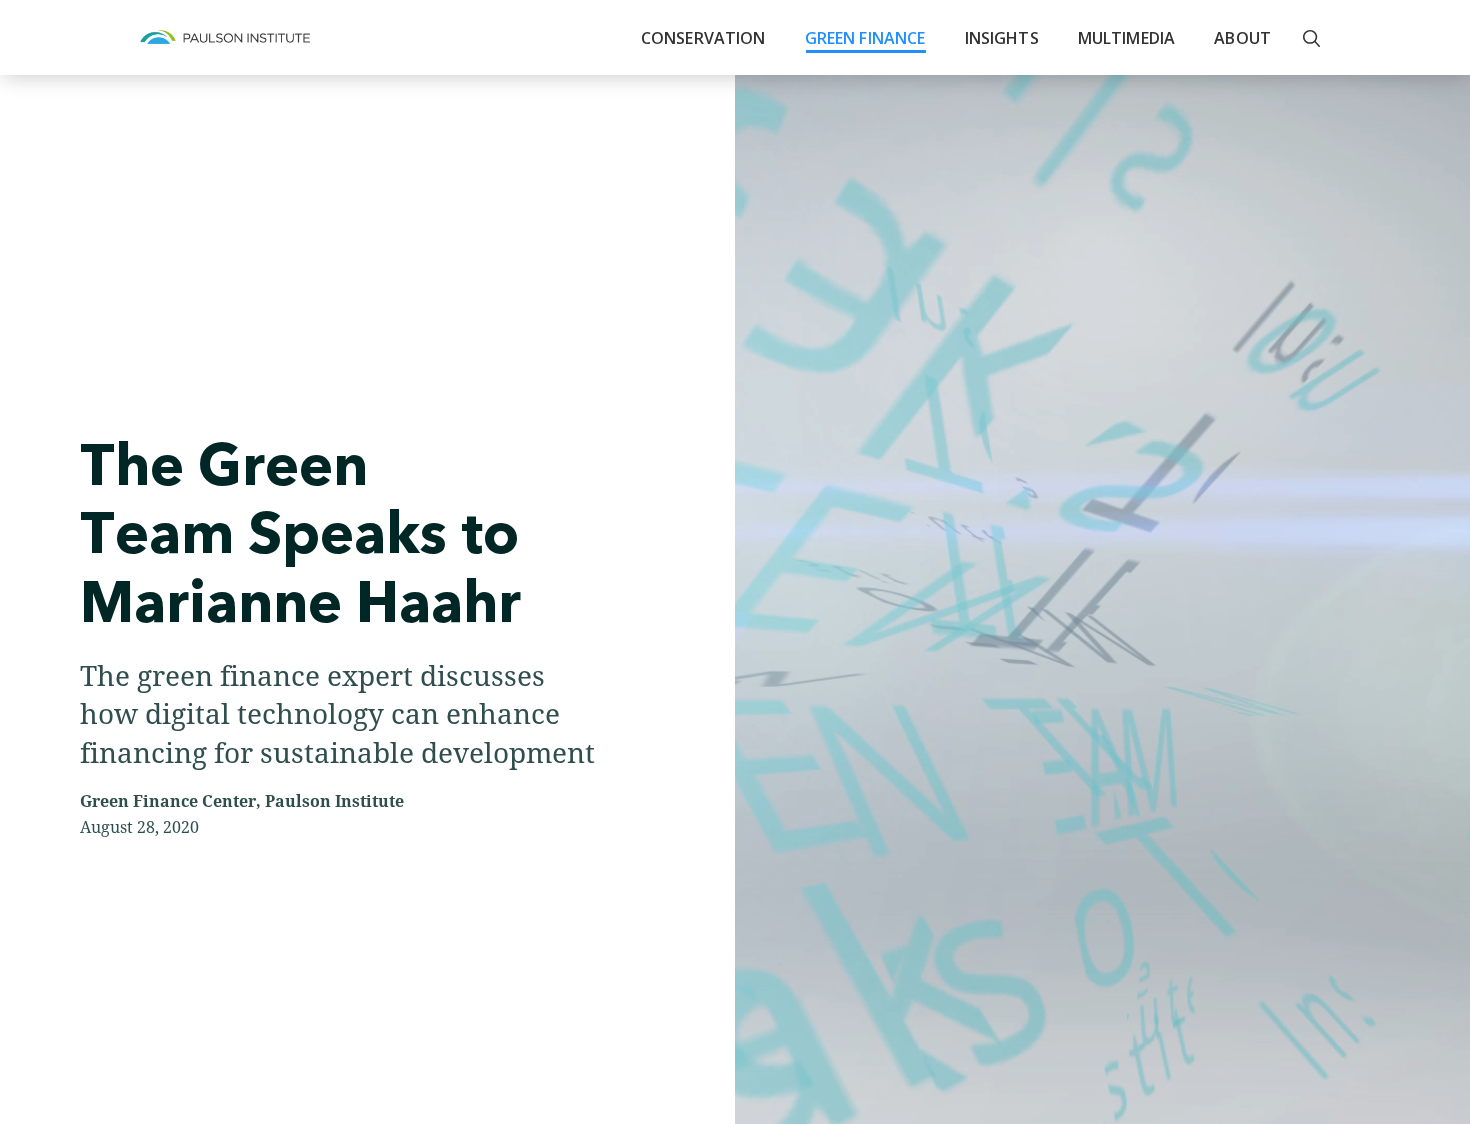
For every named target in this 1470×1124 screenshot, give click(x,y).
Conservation (703, 38)
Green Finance (865, 38)
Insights (1002, 38)
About (1242, 38)
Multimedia (1127, 38)
